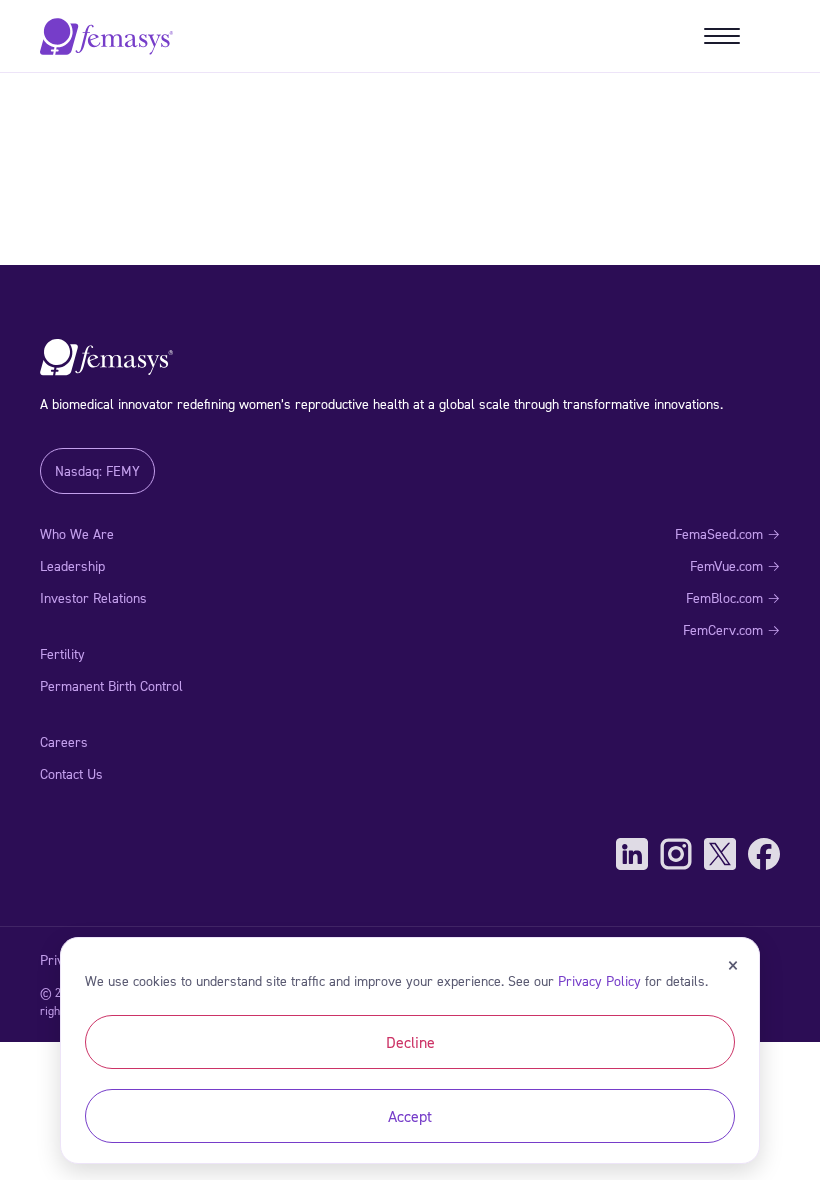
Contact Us (71, 773)
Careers (64, 741)
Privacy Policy (599, 980)
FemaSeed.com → (727, 533)
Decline (410, 1042)
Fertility (62, 653)
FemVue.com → (735, 565)
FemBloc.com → (733, 597)
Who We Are (77, 533)
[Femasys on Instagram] (676, 854)
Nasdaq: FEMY (97, 470)
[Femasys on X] (720, 854)
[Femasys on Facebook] (764, 854)
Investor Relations (93, 597)
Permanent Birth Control (111, 685)
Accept (410, 1116)
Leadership (72, 565)
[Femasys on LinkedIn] (632, 854)
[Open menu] (722, 36)
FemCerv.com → (731, 629)
